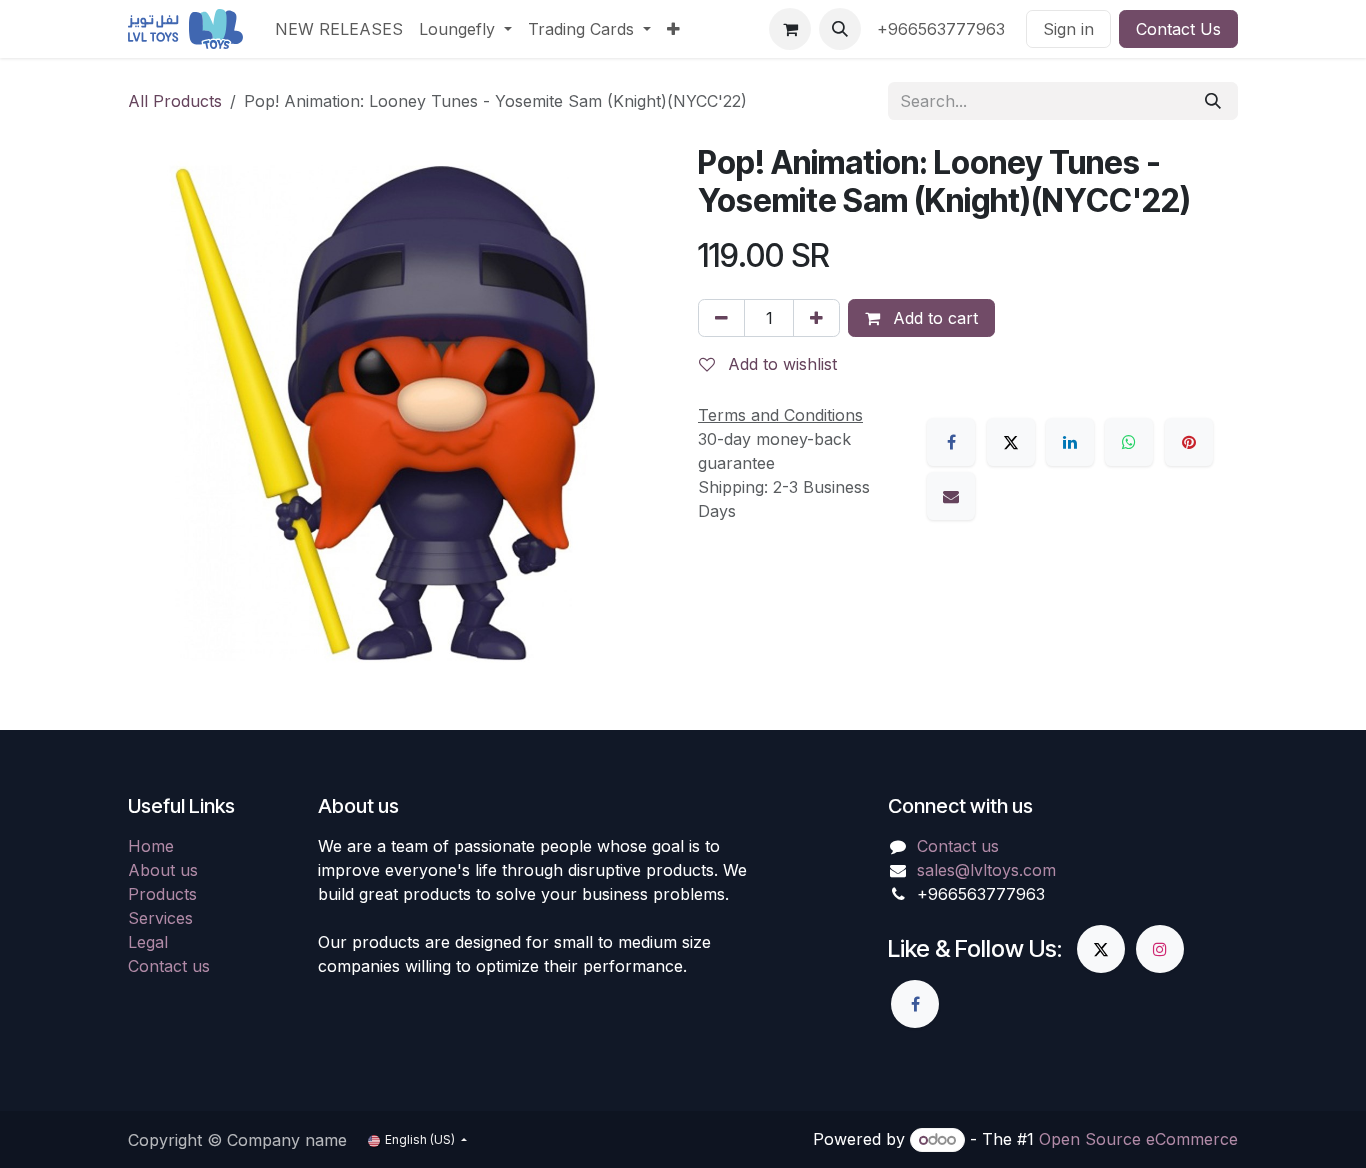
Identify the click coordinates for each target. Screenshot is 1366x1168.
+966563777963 (943, 29)
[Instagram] (1160, 949)
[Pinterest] (1189, 442)
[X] (1011, 442)
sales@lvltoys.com (986, 870)
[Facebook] (951, 442)
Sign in (1068, 29)
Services (160, 918)
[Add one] (816, 318)
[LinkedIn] (1070, 442)
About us (163, 870)
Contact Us (1178, 29)
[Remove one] (721, 318)
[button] (840, 29)
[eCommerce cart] (790, 29)
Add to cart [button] (933, 318)
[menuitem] (339, 29)
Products (162, 894)
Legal (148, 942)
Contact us (169, 966)
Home (151, 846)
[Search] (1213, 101)
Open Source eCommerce (1138, 1139)
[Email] (951, 496)
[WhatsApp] (1129, 442)
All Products (175, 101)
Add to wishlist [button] (780, 364)
